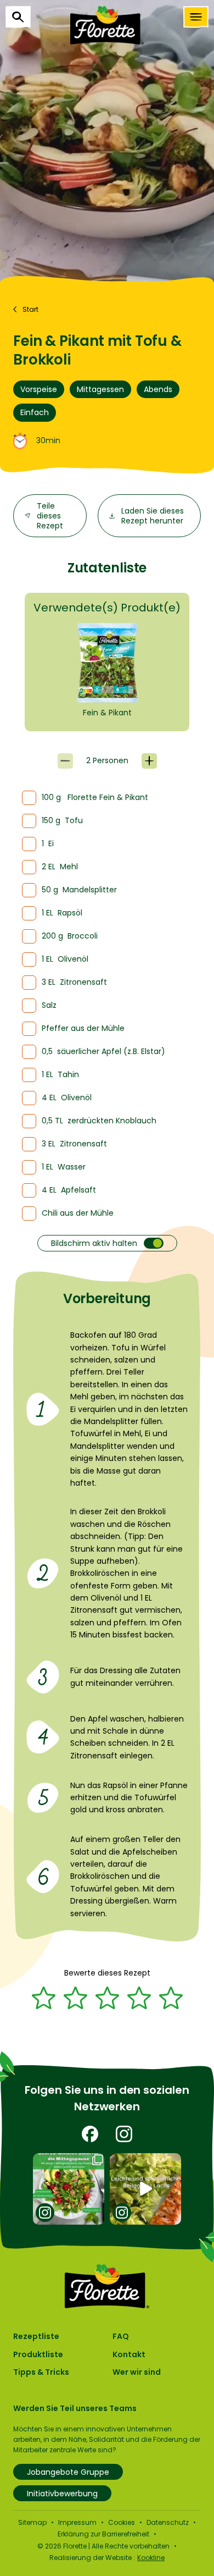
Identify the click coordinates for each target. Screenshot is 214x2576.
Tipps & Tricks (41, 2372)
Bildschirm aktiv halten (94, 1243)
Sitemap (32, 2522)
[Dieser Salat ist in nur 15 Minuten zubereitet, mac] (69, 2189)
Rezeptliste (36, 2336)
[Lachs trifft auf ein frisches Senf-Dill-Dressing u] (146, 2189)
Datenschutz (168, 2522)
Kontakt (129, 2354)
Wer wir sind (137, 2372)
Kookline (151, 2558)
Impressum (77, 2522)
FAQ (121, 2336)
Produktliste (38, 2354)
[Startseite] (107, 25)
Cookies (122, 2522)
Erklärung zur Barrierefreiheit (103, 2534)
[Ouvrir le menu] (196, 17)
